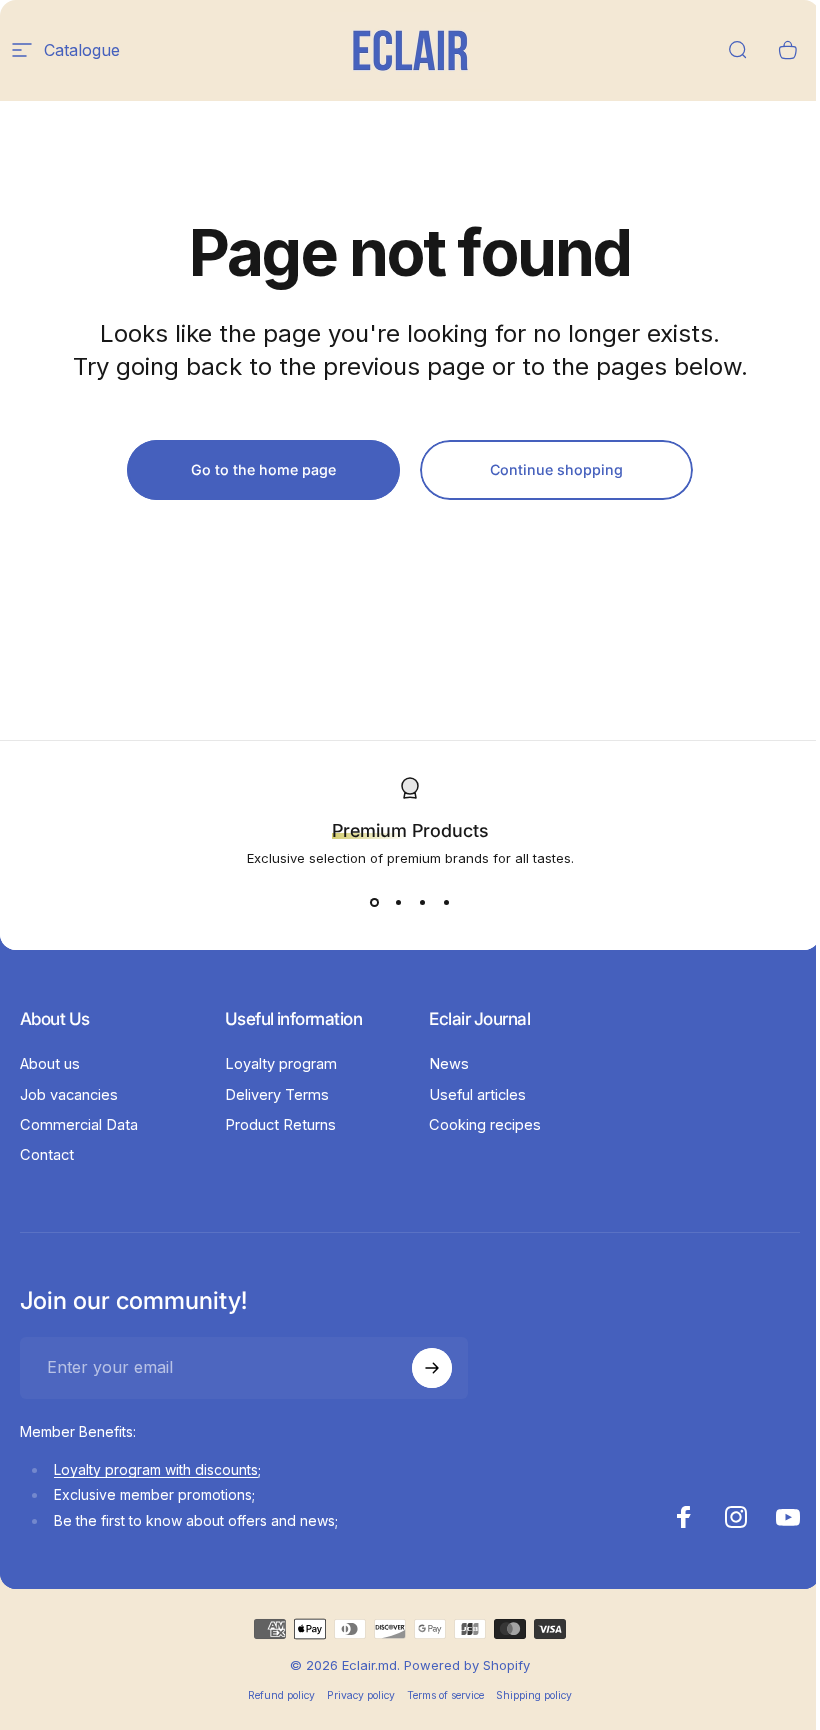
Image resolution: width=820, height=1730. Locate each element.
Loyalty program (281, 1064)
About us (50, 1064)
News (449, 1064)
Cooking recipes (485, 1125)
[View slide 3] (422, 902)
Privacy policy (361, 1695)
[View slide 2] (398, 902)
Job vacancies (69, 1095)
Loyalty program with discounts (156, 1469)
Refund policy (281, 1695)
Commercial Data (79, 1125)
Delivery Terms (277, 1095)
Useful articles (477, 1095)
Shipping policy (534, 1695)
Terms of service (445, 1695)
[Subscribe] (432, 1368)
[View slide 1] (374, 902)
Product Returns (280, 1125)
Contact (47, 1155)
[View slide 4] (446, 902)
